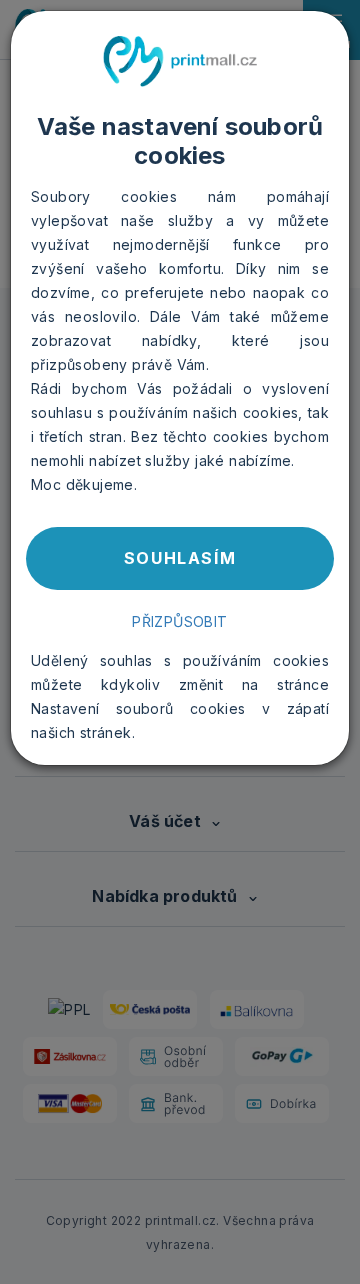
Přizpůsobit (179, 621)
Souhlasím (180, 558)
